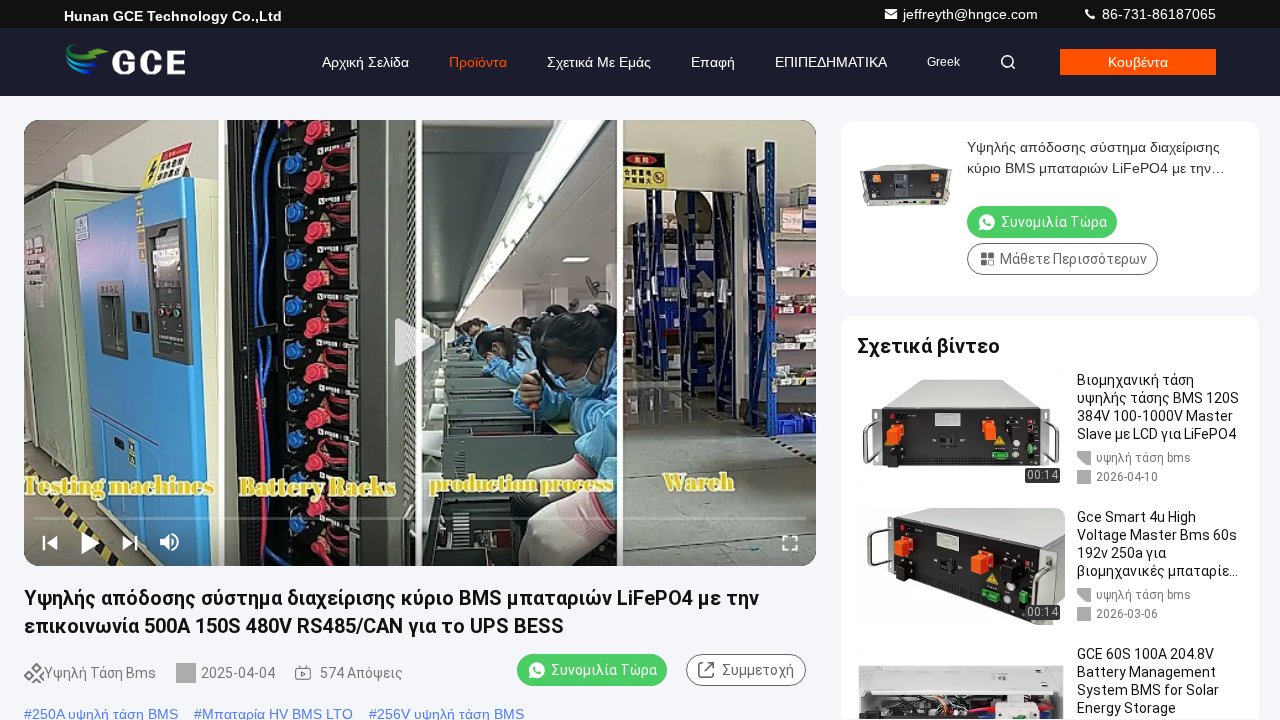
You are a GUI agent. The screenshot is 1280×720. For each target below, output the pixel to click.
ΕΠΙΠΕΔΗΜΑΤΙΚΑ (831, 62)
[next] (130, 542)
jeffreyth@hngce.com (972, 14)
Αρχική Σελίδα (365, 62)
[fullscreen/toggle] (790, 542)
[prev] (50, 542)
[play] (420, 343)
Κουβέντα (1138, 62)
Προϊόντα (478, 62)
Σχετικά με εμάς (599, 62)
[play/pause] (90, 542)
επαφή (713, 62)
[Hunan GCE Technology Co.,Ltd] (127, 62)
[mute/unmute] (170, 542)
